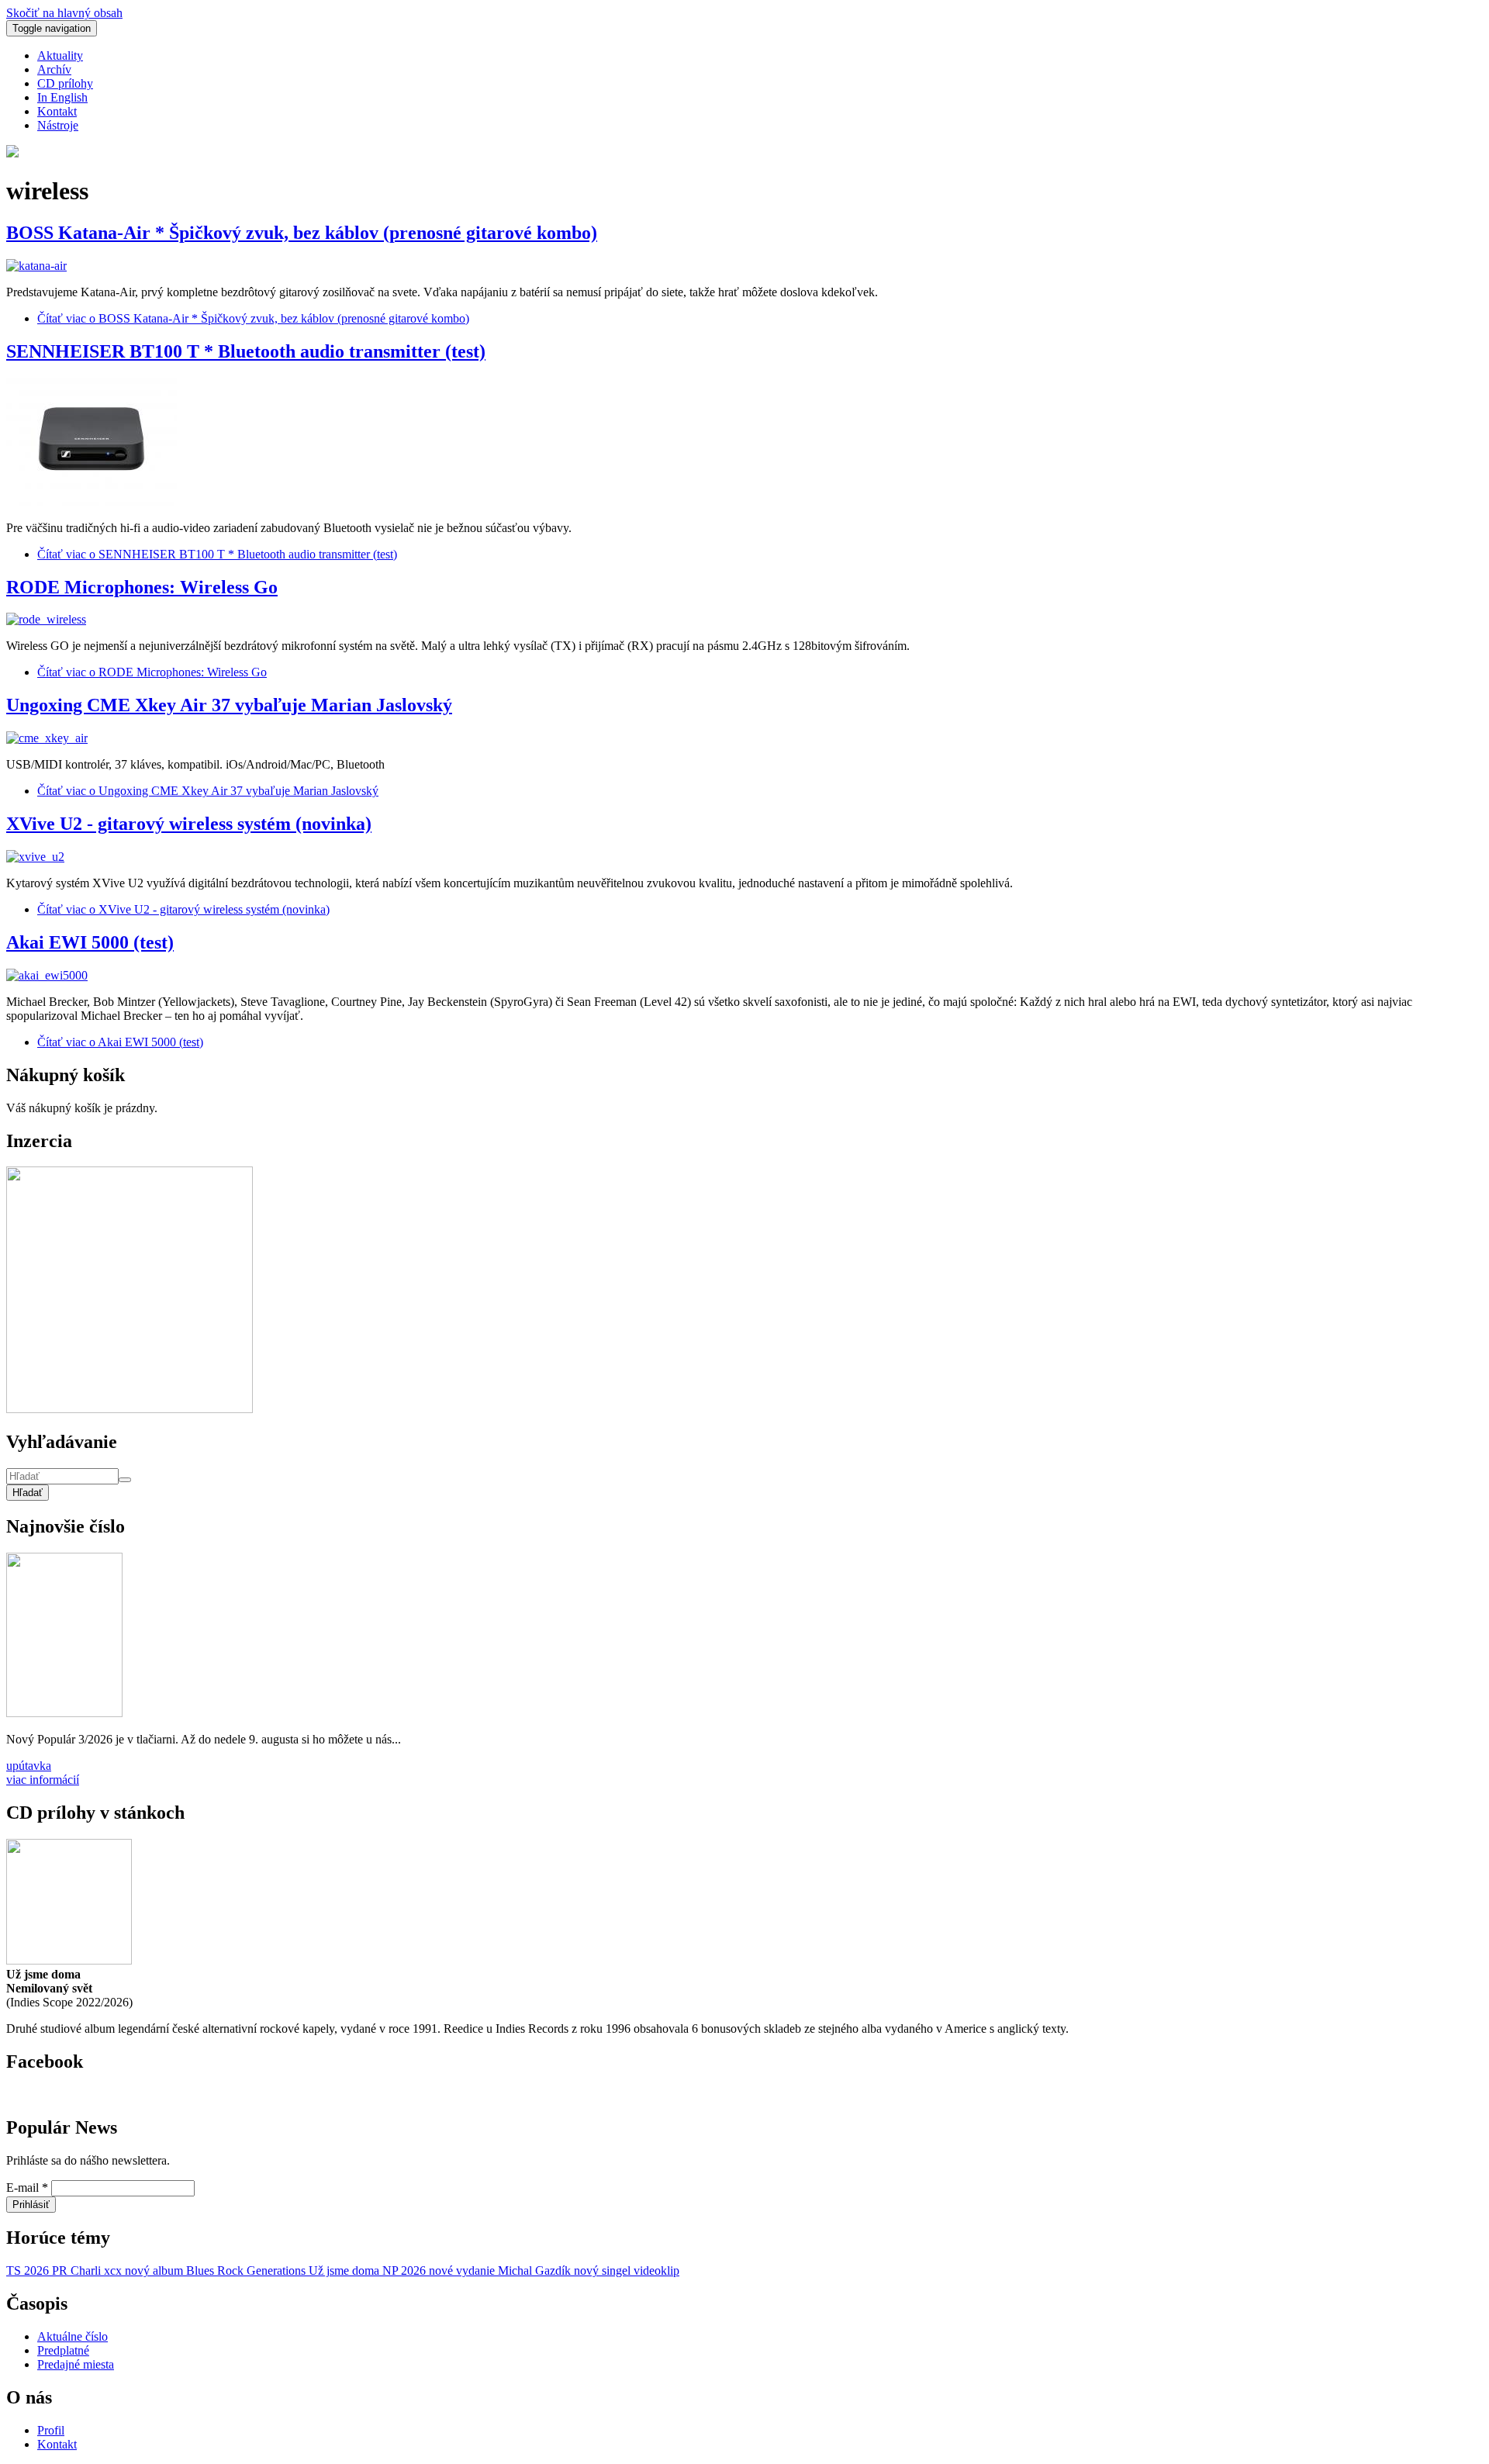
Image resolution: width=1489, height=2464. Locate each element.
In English (62, 97)
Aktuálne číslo (73, 2336)
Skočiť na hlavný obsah (64, 13)
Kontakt (57, 111)
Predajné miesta (76, 2364)
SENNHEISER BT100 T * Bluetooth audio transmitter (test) (246, 351)
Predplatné (63, 2350)
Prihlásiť (31, 2205)
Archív (54, 69)
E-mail (27, 2188)
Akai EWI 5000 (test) (90, 942)
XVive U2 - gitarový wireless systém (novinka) (189, 824)
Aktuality (60, 55)
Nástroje (58, 125)
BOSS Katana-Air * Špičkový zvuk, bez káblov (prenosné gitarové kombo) (302, 233)
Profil (51, 2430)
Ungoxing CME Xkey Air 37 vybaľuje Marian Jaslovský (229, 705)
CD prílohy (65, 83)
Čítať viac (253, 318)
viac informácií (43, 1780)
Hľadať (28, 1493)
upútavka (29, 1766)
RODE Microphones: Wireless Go (142, 587)
